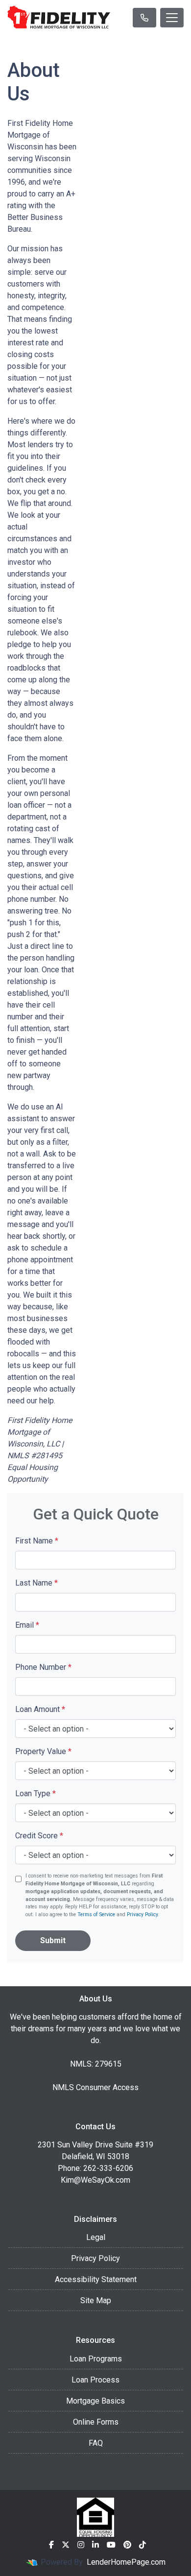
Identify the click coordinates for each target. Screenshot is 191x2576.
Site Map (96, 2300)
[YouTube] (111, 2545)
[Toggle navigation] (172, 18)
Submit (53, 1940)
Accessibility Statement (96, 2279)
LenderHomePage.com (126, 2562)
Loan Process (95, 2380)
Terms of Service (96, 1914)
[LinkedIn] (95, 2545)
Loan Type (36, 1794)
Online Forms (96, 2422)
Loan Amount (40, 1709)
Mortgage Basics (95, 2401)
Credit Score (39, 1836)
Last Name (36, 1583)
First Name (37, 1541)
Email (27, 1625)
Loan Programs (96, 2359)
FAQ (96, 2443)
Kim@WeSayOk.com (95, 2180)
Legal (96, 2237)
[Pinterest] (127, 2545)
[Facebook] (51, 2545)
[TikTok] (143, 2545)
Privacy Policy (142, 1914)
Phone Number (43, 1667)
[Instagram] (81, 2545)
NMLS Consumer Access (95, 2087)
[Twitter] (66, 2545)
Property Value (43, 1751)
